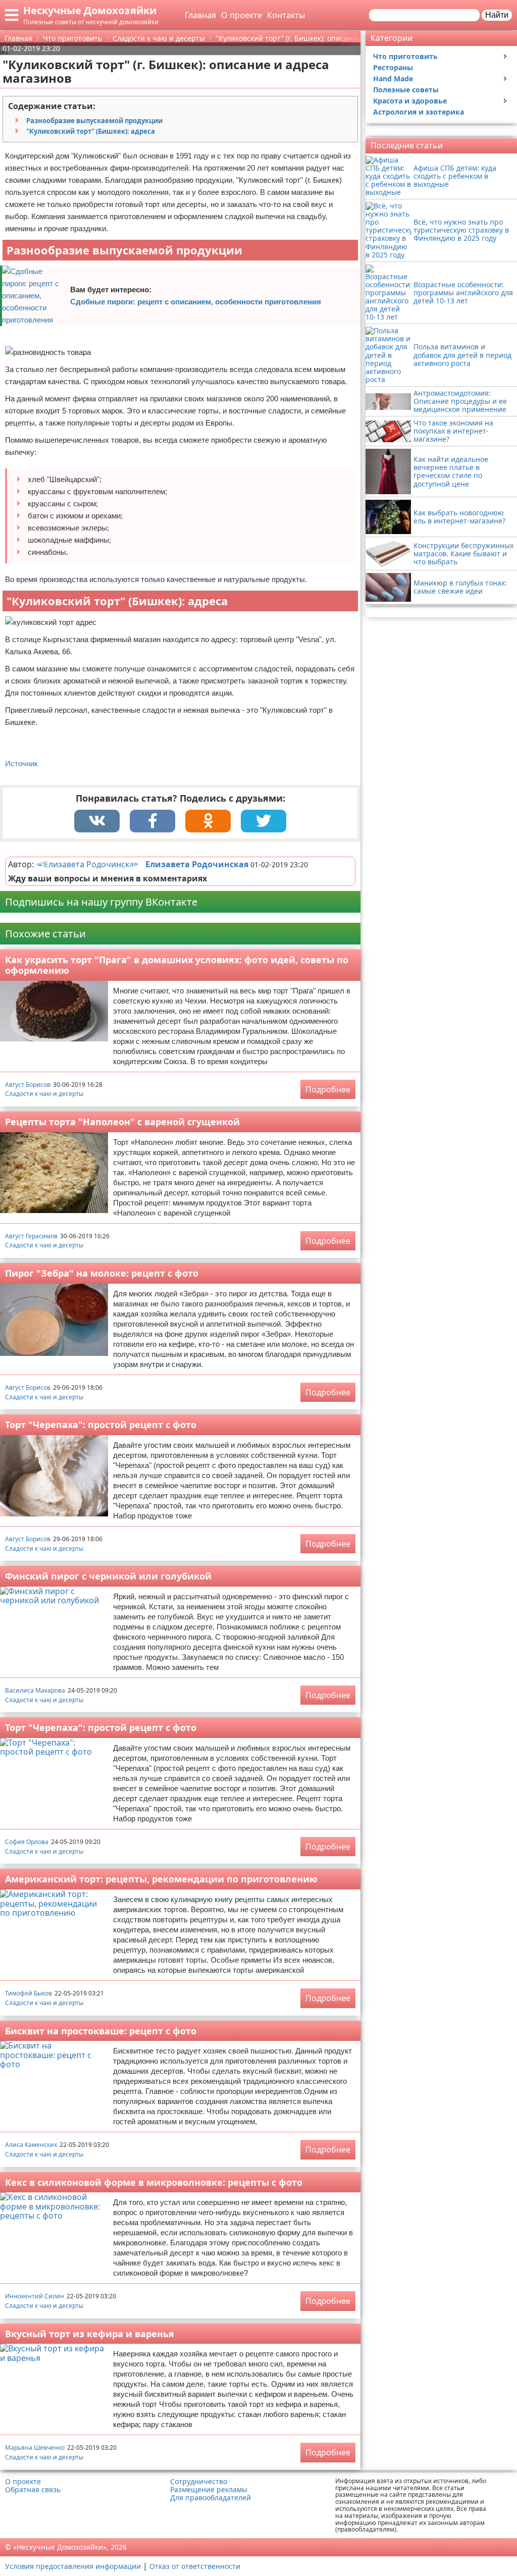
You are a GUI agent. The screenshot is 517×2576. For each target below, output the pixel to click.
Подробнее (328, 1089)
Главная (200, 15)
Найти (497, 15)
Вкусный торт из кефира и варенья (90, 2334)
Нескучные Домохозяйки (90, 10)
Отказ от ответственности (195, 2566)
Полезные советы (406, 90)
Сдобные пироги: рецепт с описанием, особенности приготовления (196, 302)
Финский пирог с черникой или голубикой (108, 1576)
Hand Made (393, 78)
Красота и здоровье (410, 101)
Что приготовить (405, 56)
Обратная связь (33, 2490)
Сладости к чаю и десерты (44, 1094)
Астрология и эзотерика (419, 112)
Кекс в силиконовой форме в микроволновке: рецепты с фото (154, 2182)
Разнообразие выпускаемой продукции (94, 121)
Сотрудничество (199, 2482)
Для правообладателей (211, 2498)
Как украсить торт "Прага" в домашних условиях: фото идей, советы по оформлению (177, 965)
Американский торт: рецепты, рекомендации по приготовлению (161, 1879)
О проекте (242, 15)
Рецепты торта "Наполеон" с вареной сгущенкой (122, 1122)
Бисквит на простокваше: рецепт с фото (101, 2031)
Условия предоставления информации (73, 2566)
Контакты (286, 15)
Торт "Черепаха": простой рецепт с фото (101, 1425)
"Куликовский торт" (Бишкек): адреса (91, 131)
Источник (21, 764)
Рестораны (393, 67)
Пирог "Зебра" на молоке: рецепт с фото (102, 1273)
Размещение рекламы (209, 2490)
